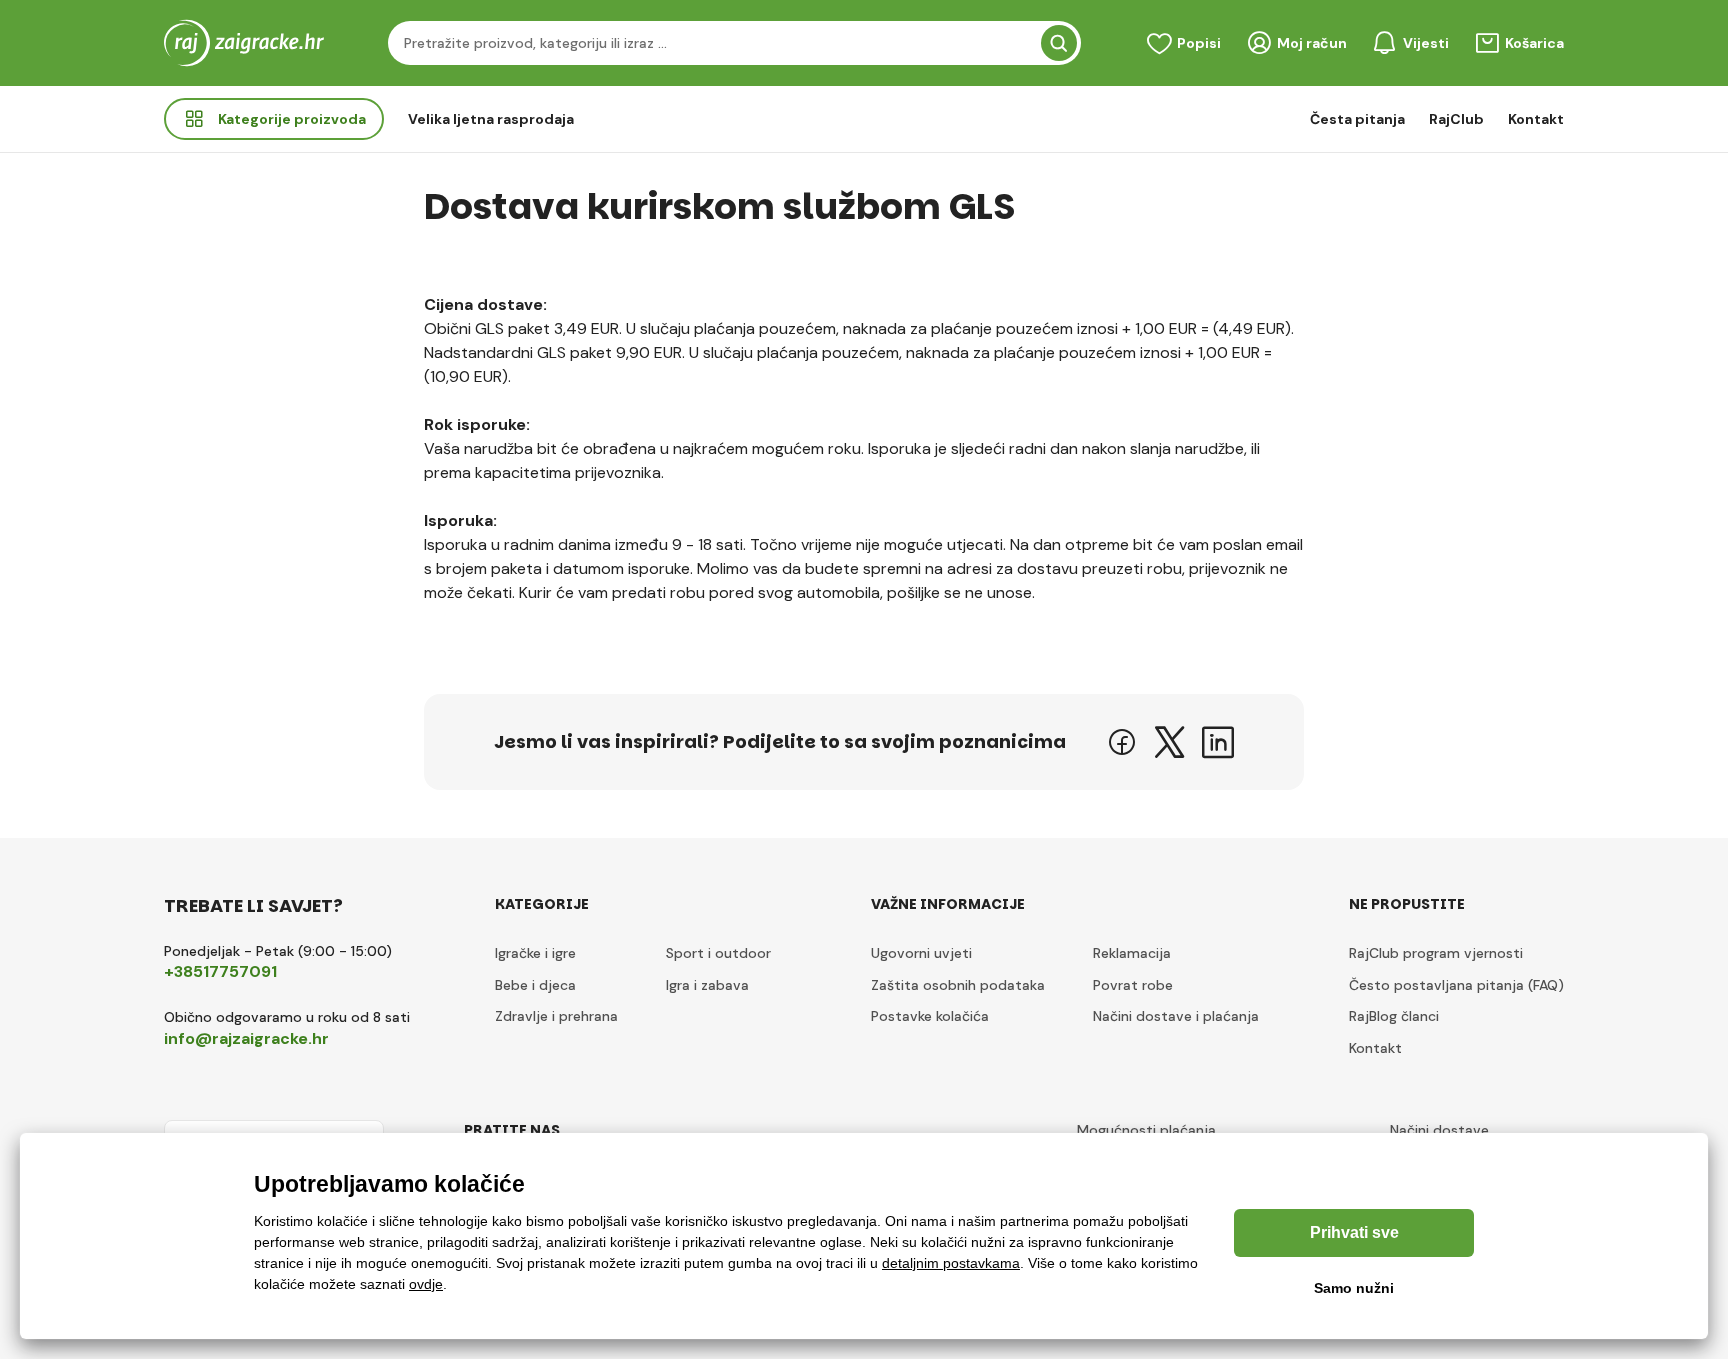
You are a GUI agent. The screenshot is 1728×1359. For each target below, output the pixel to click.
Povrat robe (1133, 985)
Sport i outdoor (718, 953)
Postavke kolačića (930, 1016)
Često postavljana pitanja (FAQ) (1456, 985)
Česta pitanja (1357, 119)
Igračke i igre (535, 953)
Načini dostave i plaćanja (1176, 1016)
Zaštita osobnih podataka (958, 985)
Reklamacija (1132, 953)
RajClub (1456, 119)
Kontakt (1536, 119)
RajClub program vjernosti (1436, 953)
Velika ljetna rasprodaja (491, 119)
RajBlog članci (1394, 1016)
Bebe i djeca (535, 985)
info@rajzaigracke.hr (246, 1038)
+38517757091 (220, 971)
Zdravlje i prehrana (556, 1016)
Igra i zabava (707, 985)
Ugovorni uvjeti (921, 953)
